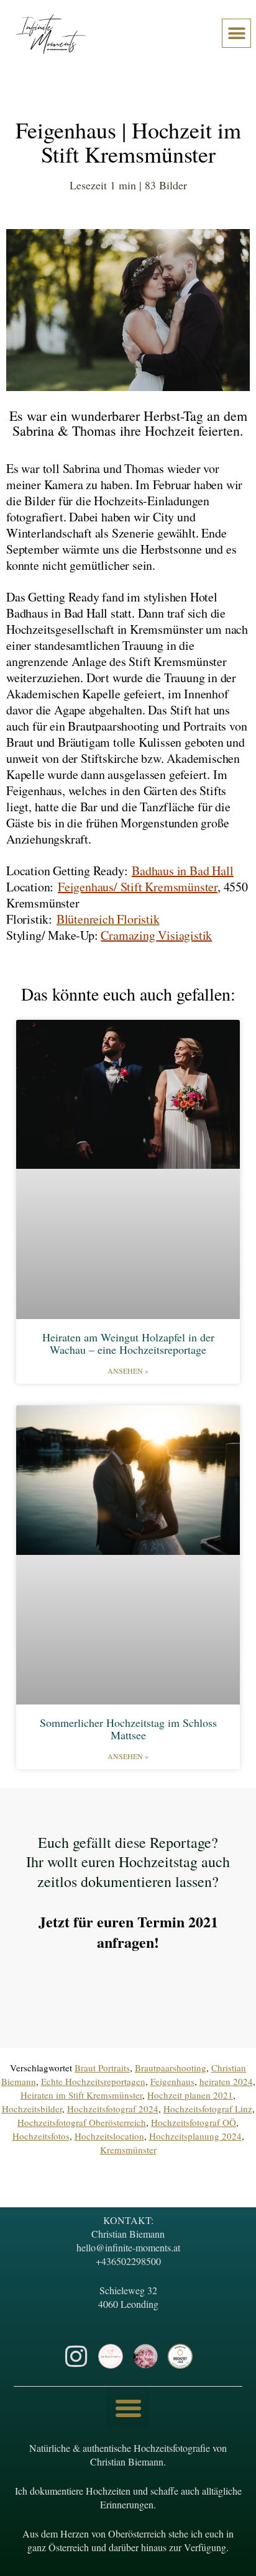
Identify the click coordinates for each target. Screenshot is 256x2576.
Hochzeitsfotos (41, 2136)
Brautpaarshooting (171, 2068)
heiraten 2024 (226, 2081)
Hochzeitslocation (109, 2136)
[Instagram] (76, 2356)
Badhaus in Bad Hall (182, 871)
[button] (236, 33)
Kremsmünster (128, 2150)
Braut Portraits (102, 2068)
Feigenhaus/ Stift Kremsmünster (138, 887)
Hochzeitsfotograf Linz (208, 2109)
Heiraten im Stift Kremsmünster (81, 2095)
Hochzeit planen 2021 (190, 2095)
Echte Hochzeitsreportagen (93, 2081)
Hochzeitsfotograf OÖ (194, 2122)
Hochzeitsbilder (32, 2109)
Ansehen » (128, 1371)
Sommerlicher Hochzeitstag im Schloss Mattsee (128, 1729)
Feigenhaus (172, 2081)
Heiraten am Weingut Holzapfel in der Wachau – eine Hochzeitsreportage (128, 1343)
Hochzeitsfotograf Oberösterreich (82, 2122)
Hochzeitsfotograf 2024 (113, 2109)
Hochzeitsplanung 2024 (195, 2136)
